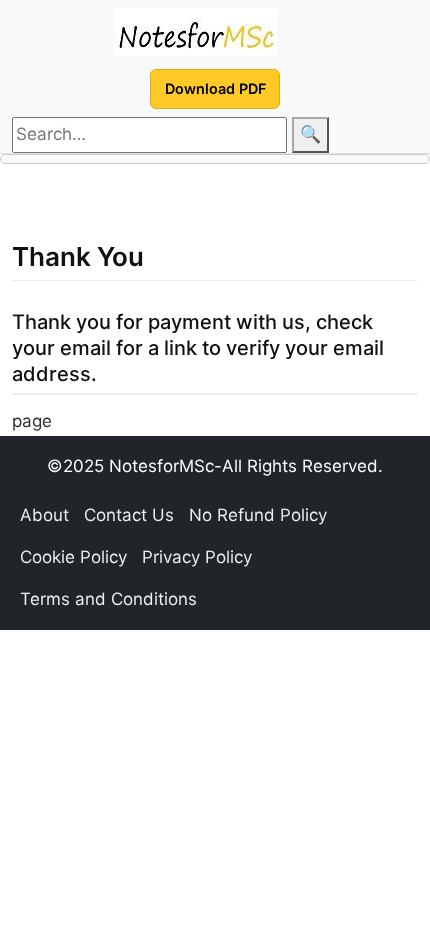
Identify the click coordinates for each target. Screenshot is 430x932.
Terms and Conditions (108, 599)
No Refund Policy (258, 515)
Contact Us (129, 515)
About (44, 515)
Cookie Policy (73, 557)
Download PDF (215, 88)
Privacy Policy (197, 557)
